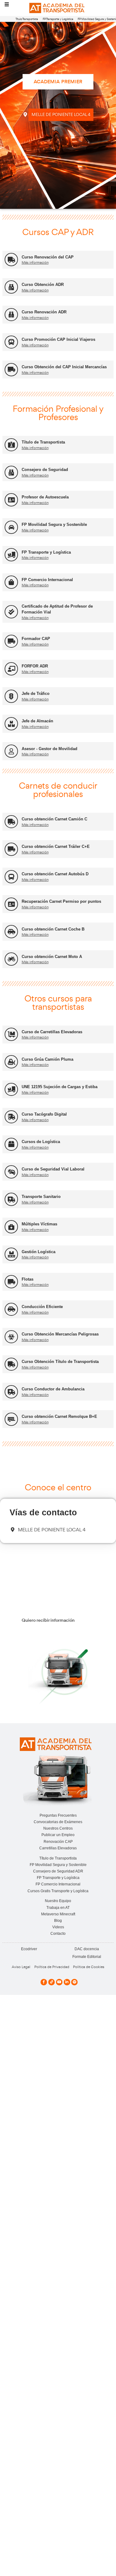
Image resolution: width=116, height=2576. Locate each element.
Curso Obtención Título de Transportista (60, 1362)
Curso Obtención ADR (43, 285)
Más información (35, 262)
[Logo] (58, 8)
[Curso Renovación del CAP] (11, 260)
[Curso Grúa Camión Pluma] (11, 1062)
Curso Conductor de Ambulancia (53, 1389)
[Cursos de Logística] (11, 1144)
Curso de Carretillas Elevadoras (52, 1032)
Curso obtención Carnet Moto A (52, 957)
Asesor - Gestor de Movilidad (49, 749)
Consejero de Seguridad (45, 470)
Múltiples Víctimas (39, 1224)
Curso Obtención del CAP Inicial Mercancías (64, 367)
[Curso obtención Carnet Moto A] (11, 959)
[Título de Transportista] (11, 445)
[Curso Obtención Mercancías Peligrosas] (11, 1337)
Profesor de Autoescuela (45, 497)
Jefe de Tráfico (36, 694)
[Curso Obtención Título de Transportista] (11, 1364)
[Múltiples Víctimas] (11, 1227)
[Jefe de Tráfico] (11, 696)
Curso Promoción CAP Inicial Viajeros (58, 339)
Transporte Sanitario (41, 1197)
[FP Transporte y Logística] (11, 555)
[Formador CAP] (11, 641)
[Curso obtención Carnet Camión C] (11, 822)
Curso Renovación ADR (44, 312)
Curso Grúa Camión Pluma (47, 1059)
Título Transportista (27, 19)
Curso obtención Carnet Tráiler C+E (56, 846)
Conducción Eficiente (42, 1307)
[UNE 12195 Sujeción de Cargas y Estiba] (11, 1090)
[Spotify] (74, 1982)
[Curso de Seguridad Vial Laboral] (11, 1172)
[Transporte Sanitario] (11, 1199)
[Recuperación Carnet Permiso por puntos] (11, 904)
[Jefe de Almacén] (11, 724)
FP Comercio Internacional (47, 580)
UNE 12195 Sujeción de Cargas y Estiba (60, 1087)
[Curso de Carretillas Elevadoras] (11, 1034)
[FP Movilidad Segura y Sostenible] (11, 527)
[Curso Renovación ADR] (11, 315)
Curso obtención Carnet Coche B (53, 929)
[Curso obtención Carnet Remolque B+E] (11, 1419)
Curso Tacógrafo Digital (44, 1114)
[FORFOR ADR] (11, 669)
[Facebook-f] (44, 1982)
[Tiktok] (52, 1982)
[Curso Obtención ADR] (11, 287)
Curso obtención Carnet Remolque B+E (59, 1416)
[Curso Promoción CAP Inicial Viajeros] (11, 342)
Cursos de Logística (41, 1142)
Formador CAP (36, 639)
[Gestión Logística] (11, 1254)
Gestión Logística (39, 1252)
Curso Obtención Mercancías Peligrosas (60, 1334)
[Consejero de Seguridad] (11, 472)
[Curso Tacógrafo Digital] (11, 1117)
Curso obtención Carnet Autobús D (55, 874)
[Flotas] (11, 1282)
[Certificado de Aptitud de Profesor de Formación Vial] (11, 612)
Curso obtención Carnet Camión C (54, 819)
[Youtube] (59, 1982)
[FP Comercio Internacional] (11, 582)
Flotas (28, 1279)
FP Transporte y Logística (58, 19)
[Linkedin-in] (67, 1982)
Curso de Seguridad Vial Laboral (53, 1169)
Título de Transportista (43, 442)
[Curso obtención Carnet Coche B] (11, 932)
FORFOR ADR (35, 666)
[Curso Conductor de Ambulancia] (11, 1392)
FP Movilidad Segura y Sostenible (54, 524)
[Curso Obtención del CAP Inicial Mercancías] (11, 370)
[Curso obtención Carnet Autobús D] (11, 877)
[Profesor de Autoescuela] (11, 500)
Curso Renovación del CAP (48, 257)
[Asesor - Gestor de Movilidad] (11, 751)
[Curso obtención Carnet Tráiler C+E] (11, 849)
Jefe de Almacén (37, 721)
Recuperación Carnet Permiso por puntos (61, 901)
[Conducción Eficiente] (11, 1309)
